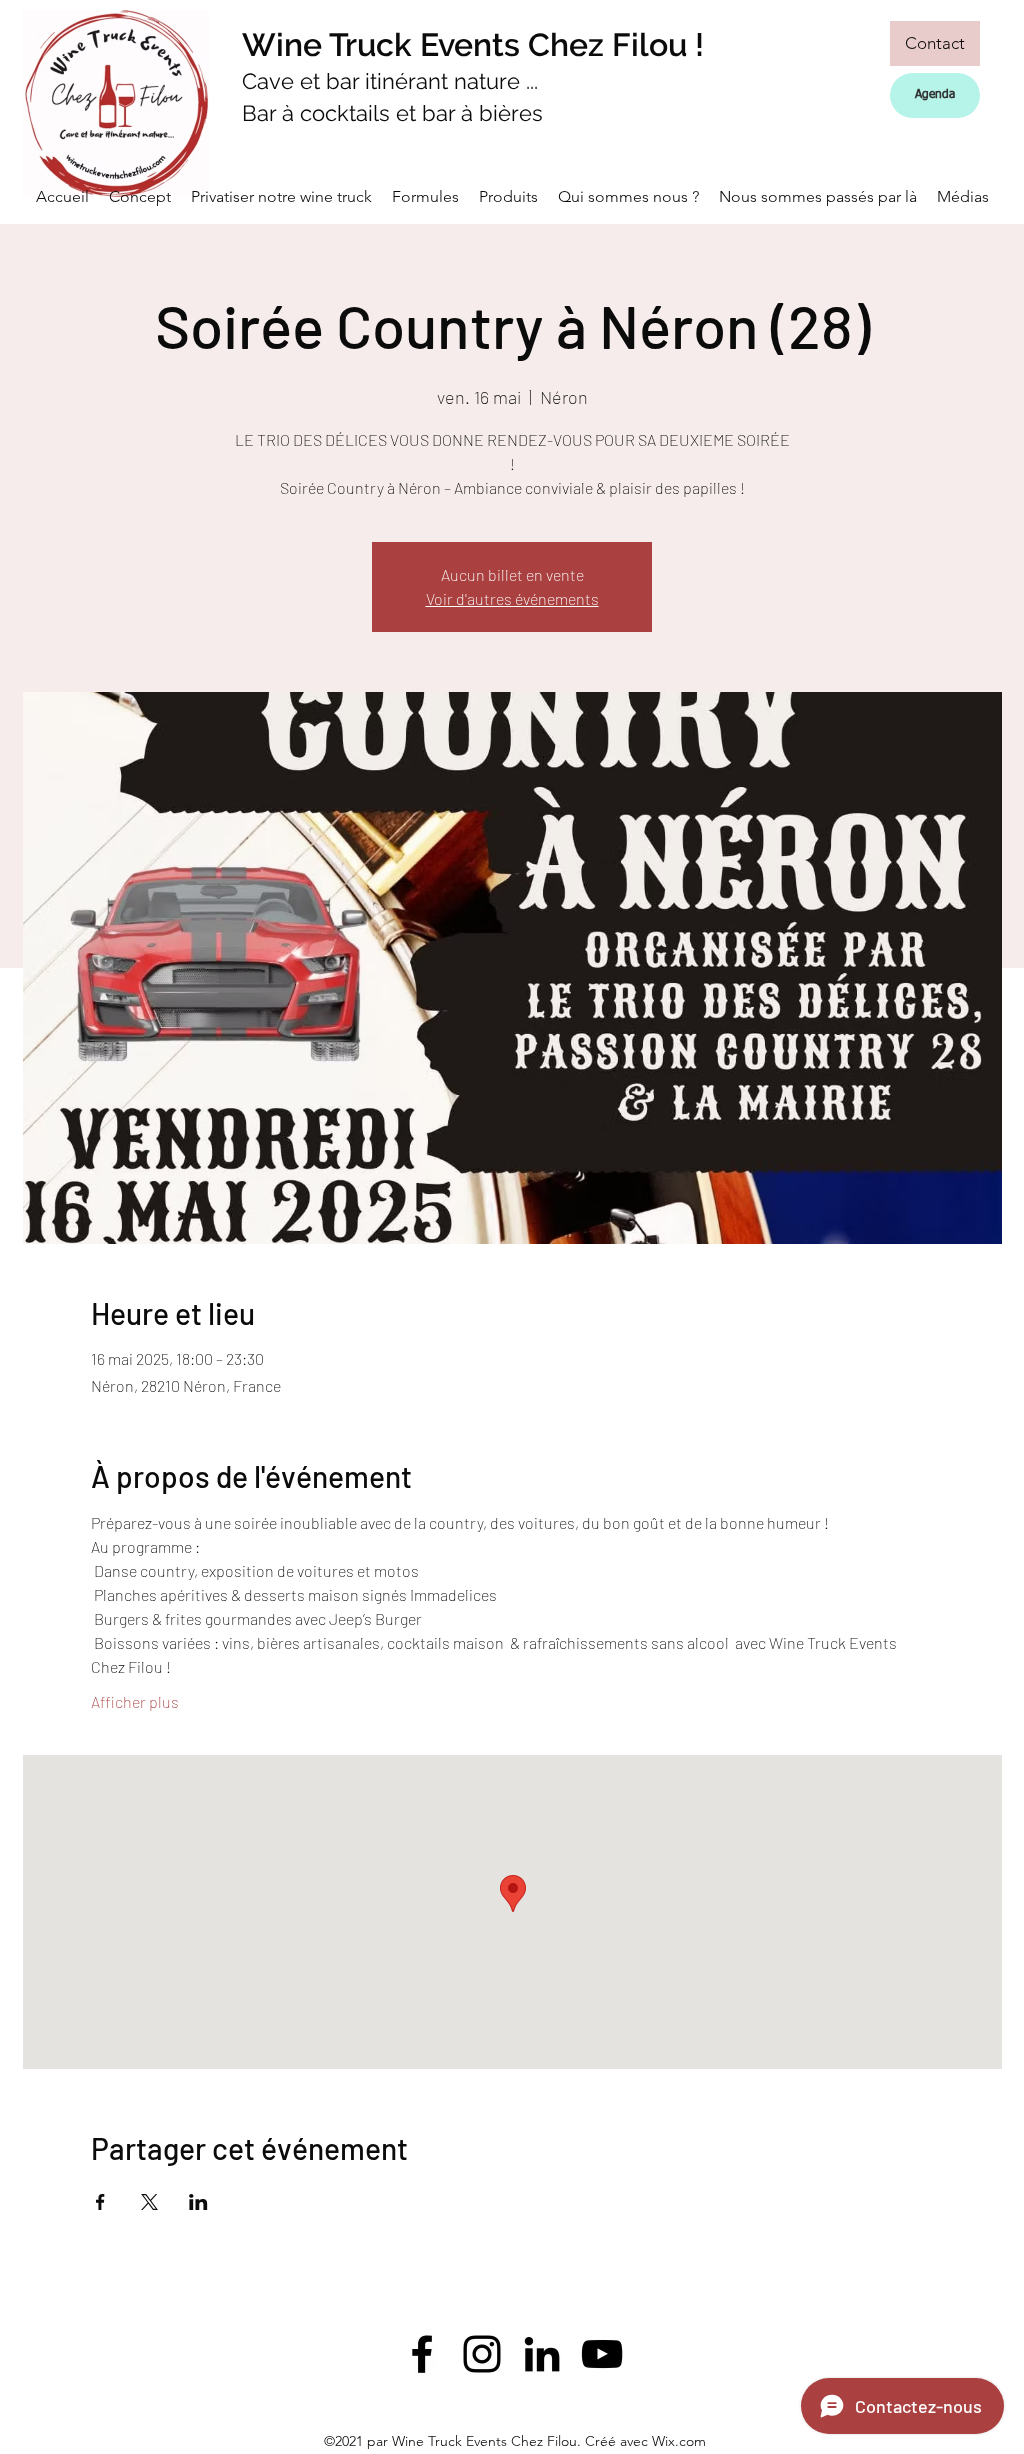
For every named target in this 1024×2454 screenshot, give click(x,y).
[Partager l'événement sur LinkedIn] (198, 2202)
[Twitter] (482, 2354)
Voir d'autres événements (512, 598)
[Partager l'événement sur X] (149, 2202)
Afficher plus (135, 1701)
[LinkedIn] (542, 2354)
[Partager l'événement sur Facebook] (100, 2202)
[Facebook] (422, 2354)
